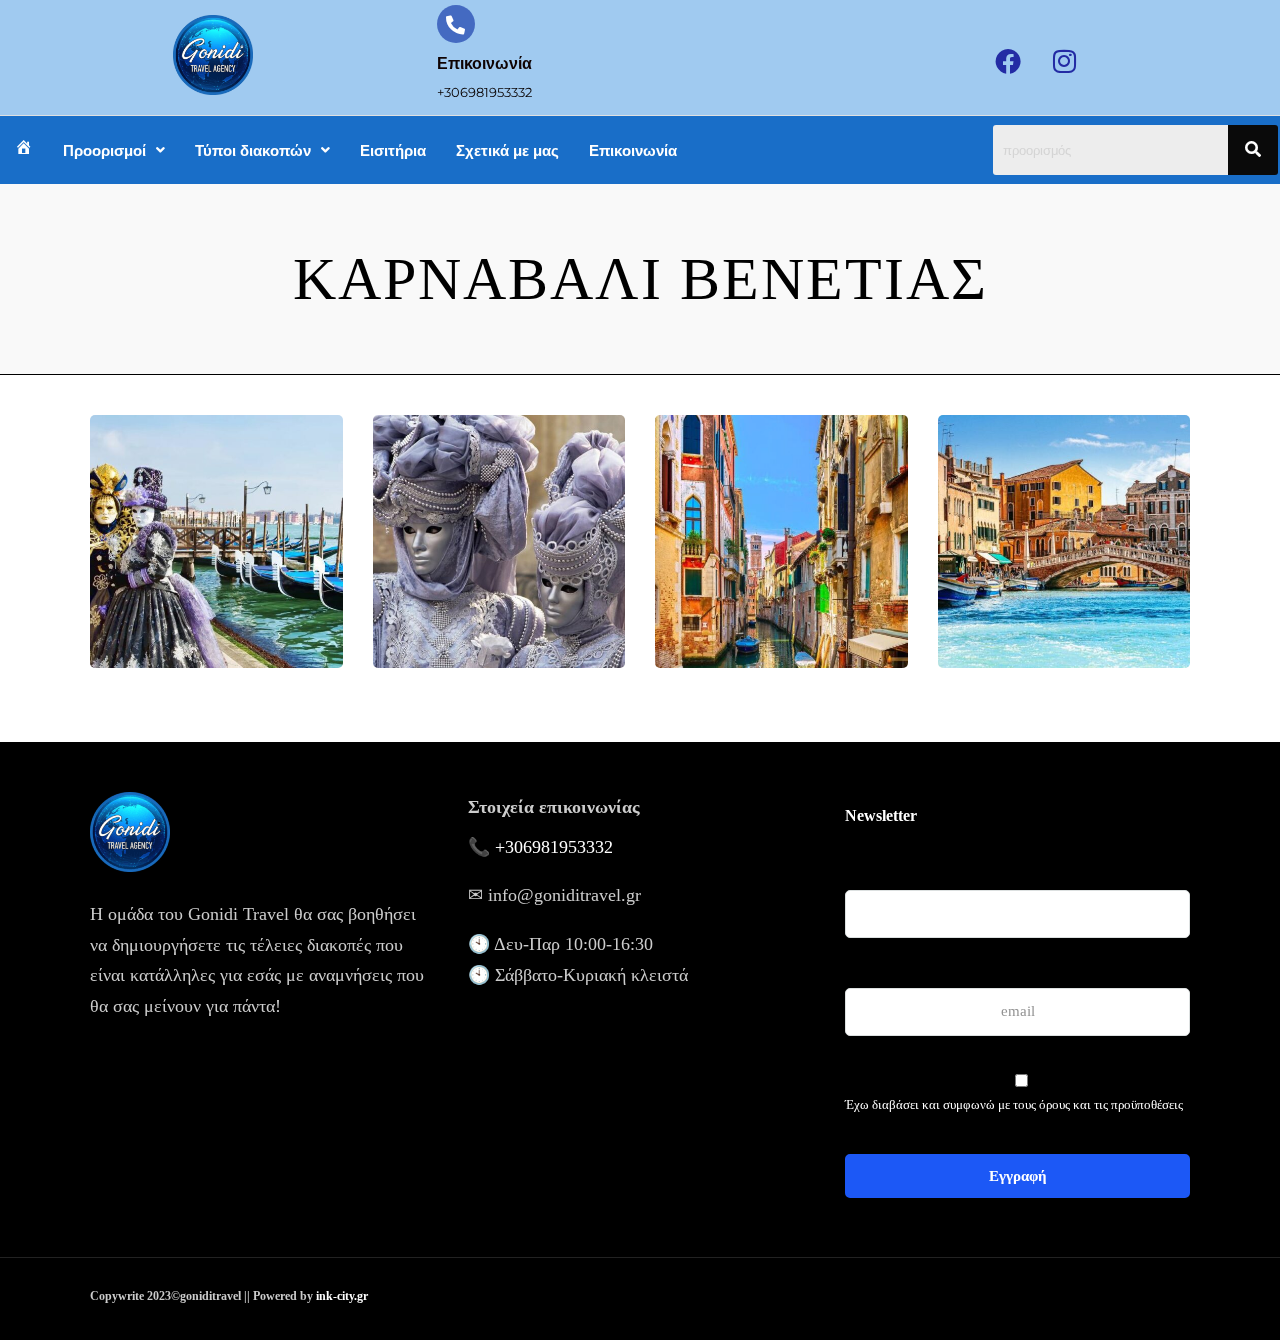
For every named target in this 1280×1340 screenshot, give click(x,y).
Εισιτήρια (393, 150)
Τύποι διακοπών (253, 150)
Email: (863, 966)
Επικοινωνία (633, 150)
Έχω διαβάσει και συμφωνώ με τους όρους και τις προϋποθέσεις (1014, 1104)
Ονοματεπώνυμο (889, 858)
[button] (114, 150)
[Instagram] (1065, 61)
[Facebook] (1008, 61)
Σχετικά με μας (507, 150)
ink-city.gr (342, 1296)
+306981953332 (554, 847)
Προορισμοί (104, 150)
